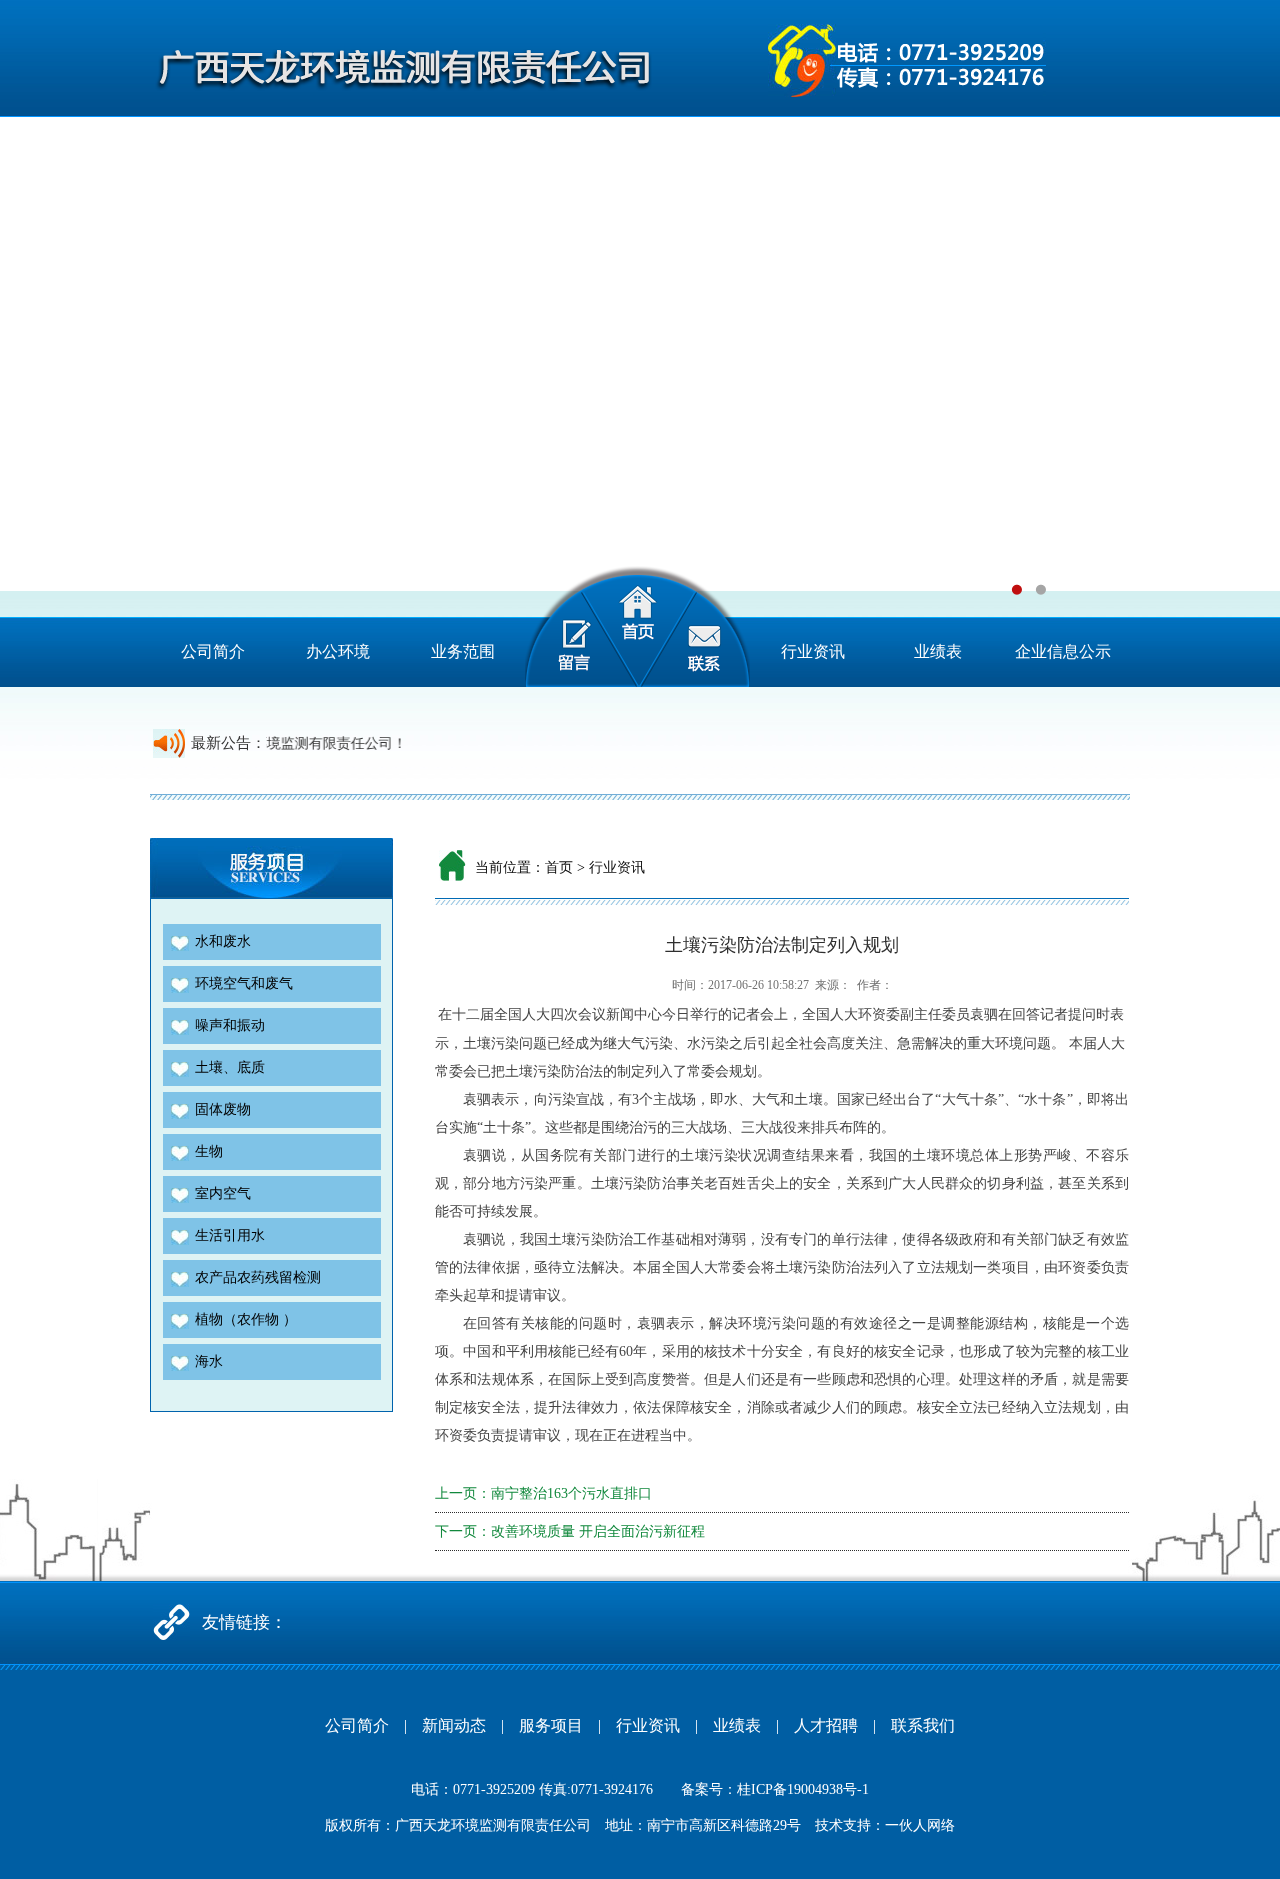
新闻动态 (454, 1725)
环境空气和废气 (244, 983)
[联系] (712, 626)
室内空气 (223, 1193)
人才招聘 (826, 1725)
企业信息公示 (1063, 651)
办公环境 (338, 651)
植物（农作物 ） (246, 1319)
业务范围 (463, 651)
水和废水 (223, 941)
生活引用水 (230, 1235)
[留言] (562, 626)
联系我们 (923, 1725)
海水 (209, 1361)
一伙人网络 (920, 1825)
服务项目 (551, 1725)
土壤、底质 (230, 1067)
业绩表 (938, 651)
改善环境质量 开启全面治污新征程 (598, 1531)
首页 (559, 867)
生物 (209, 1151)
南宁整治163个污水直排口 (571, 1493)
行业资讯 (813, 651)
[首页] (637, 626)
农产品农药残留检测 (258, 1277)
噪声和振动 (230, 1025)
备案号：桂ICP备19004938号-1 (775, 1789)
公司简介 (213, 651)
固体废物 (223, 1109)
